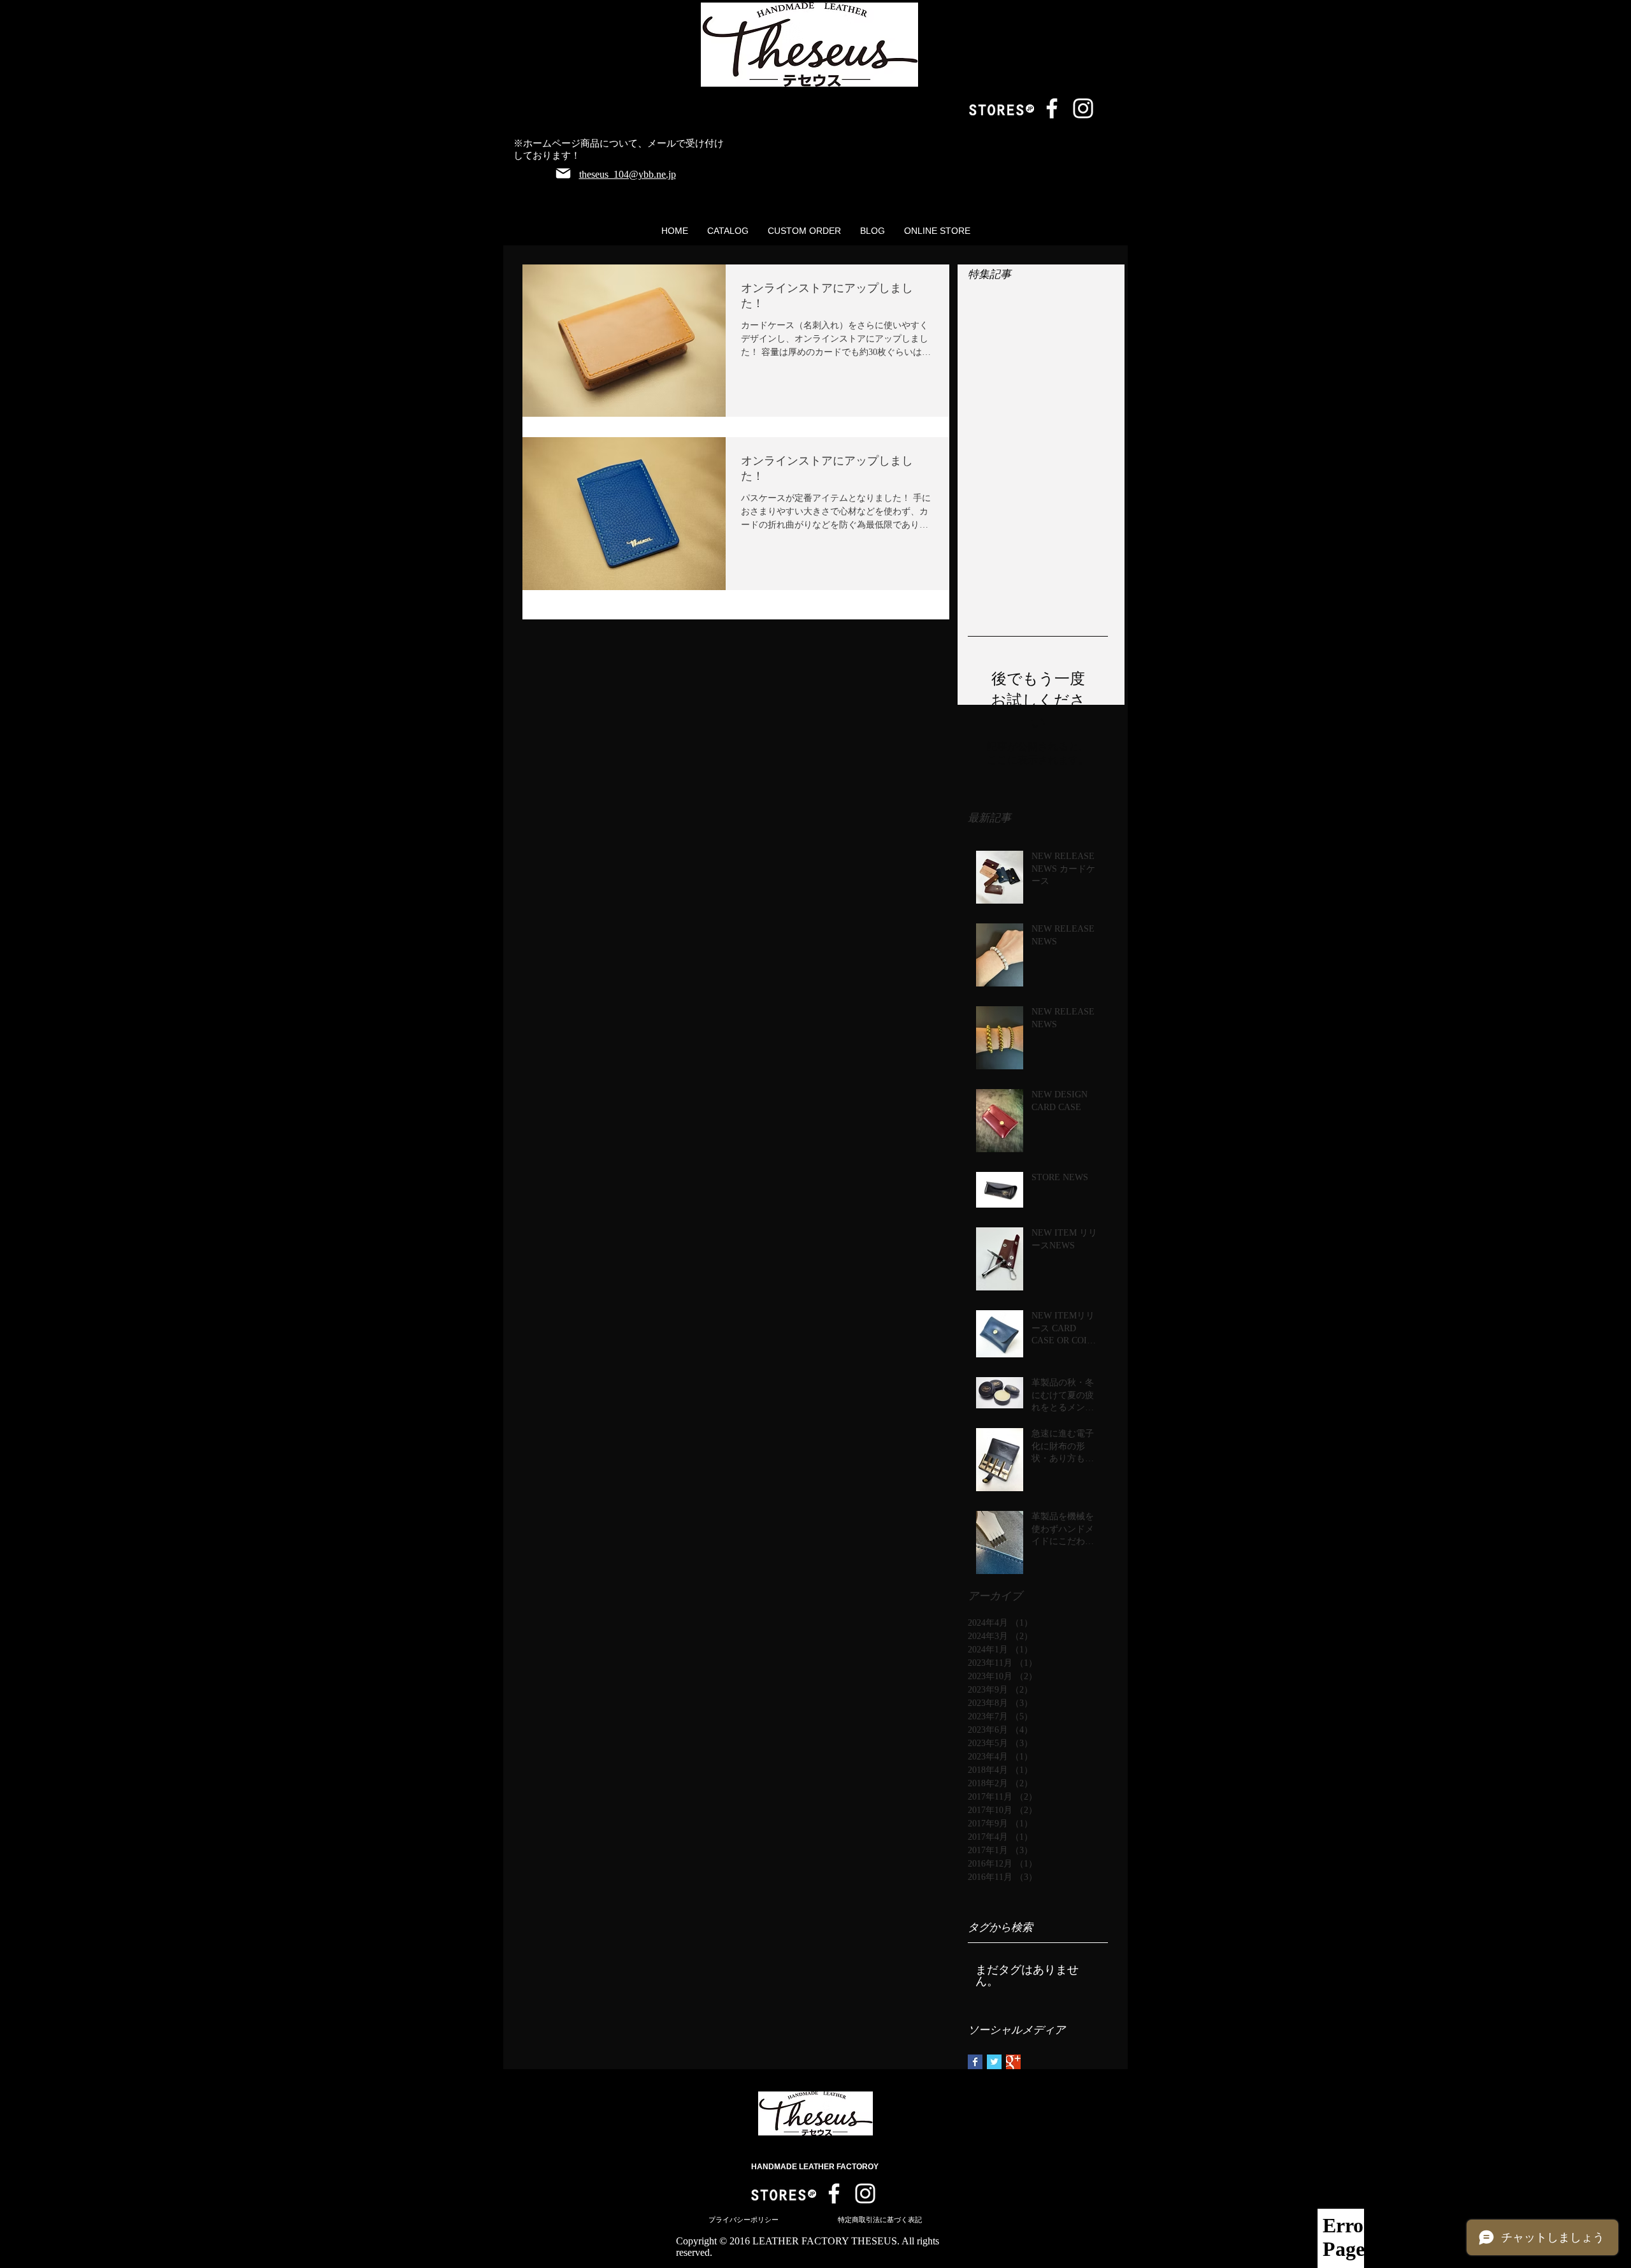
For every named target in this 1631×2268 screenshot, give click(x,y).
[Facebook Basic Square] (975, 2062)
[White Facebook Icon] (1052, 108)
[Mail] (563, 173)
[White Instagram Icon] (1083, 108)
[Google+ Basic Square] (1013, 2062)
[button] (728, 231)
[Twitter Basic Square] (994, 2062)
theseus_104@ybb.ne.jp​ (628, 174)
